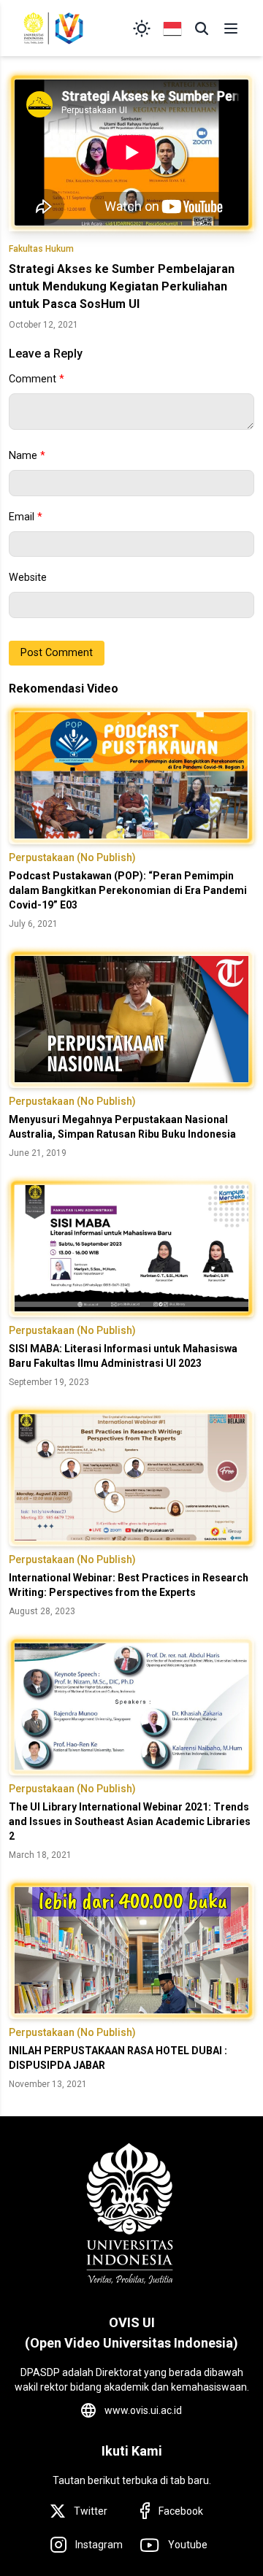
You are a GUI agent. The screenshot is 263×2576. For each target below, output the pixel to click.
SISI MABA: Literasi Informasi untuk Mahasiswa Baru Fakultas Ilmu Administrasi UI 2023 (123, 1356)
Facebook (181, 2511)
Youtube (188, 2545)
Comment (37, 379)
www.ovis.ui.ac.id (143, 2410)
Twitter (91, 2511)
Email (26, 517)
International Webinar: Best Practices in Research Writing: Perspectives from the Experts (129, 1585)
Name (27, 456)
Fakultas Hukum (41, 249)
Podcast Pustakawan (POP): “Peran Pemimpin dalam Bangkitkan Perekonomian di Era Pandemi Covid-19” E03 (128, 890)
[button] (202, 28)
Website (28, 578)
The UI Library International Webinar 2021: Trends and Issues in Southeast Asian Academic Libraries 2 (130, 1821)
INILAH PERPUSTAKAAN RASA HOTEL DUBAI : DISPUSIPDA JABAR (118, 2058)
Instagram (99, 2545)
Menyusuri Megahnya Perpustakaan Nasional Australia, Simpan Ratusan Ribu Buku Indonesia (122, 1127)
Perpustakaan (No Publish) (72, 857)
